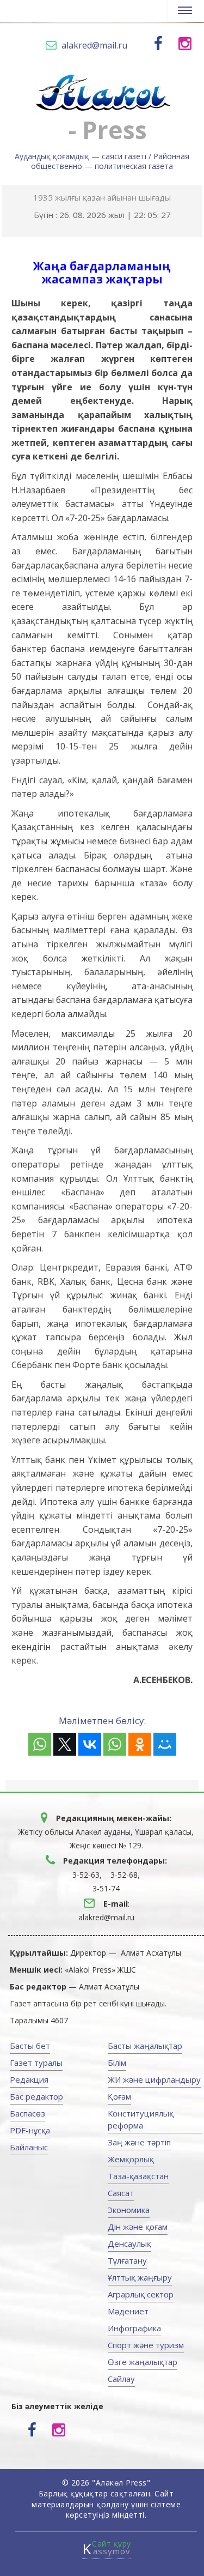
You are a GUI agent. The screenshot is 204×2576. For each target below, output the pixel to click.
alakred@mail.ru (94, 45)
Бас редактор (36, 2096)
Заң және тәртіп (139, 2142)
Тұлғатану (127, 2260)
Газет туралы (36, 2063)
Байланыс (29, 2147)
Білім (117, 2063)
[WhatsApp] (40, 1744)
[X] (65, 1744)
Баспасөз (27, 2113)
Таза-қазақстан (138, 2176)
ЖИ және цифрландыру (154, 2079)
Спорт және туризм (146, 2345)
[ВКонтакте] (90, 1744)
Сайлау (121, 2379)
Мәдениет (128, 2311)
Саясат (121, 2193)
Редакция (29, 2079)
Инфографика (134, 2328)
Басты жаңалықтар (145, 2046)
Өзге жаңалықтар (143, 2362)
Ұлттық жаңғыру (140, 2277)
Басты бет (30, 2046)
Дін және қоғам (138, 2227)
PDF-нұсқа (30, 2130)
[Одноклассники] (140, 1744)
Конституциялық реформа (141, 2119)
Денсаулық (129, 2244)
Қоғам (119, 2096)
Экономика (129, 2210)
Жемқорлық (131, 2159)
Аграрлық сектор (141, 2294)
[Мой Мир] (165, 1744)
